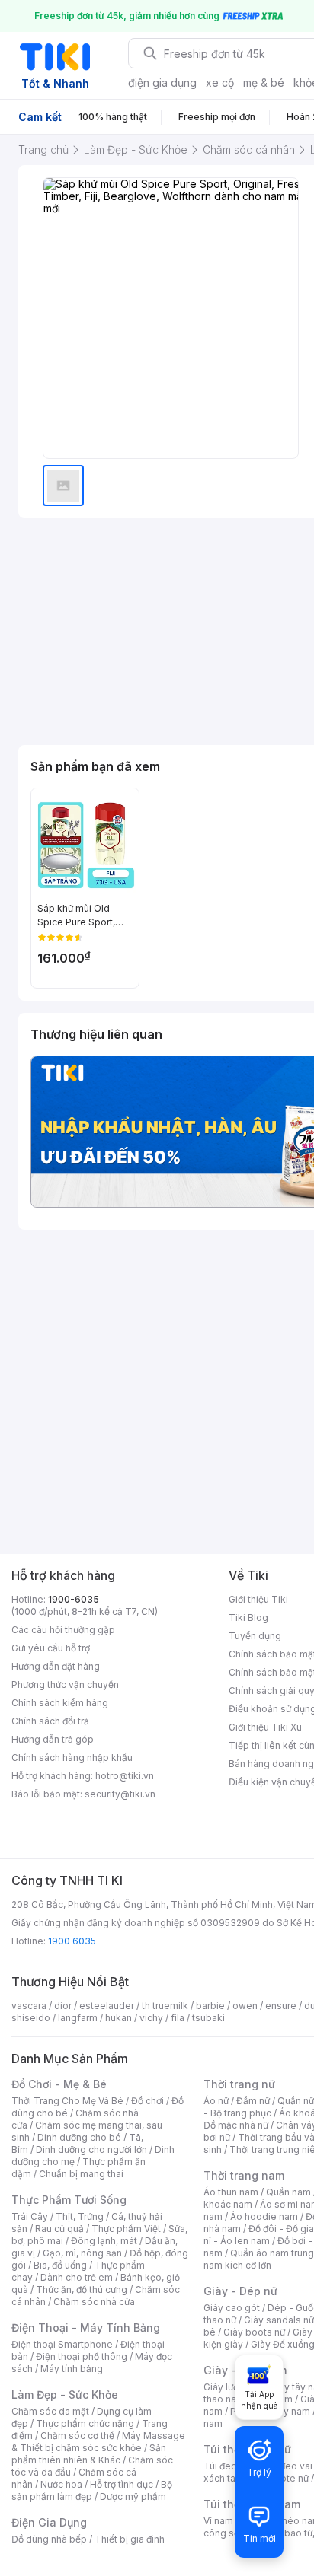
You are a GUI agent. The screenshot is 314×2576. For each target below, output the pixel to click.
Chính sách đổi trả (50, 1721)
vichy (151, 2018)
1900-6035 (74, 1599)
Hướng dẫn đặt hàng (56, 1666)
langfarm (78, 2018)
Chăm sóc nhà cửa (94, 2302)
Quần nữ (296, 2101)
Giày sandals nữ (279, 2320)
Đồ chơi (147, 2101)
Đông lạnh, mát (104, 2241)
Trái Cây (30, 2216)
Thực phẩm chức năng (85, 2423)
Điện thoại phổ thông (82, 2356)
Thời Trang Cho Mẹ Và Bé (67, 2101)
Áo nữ (216, 2101)
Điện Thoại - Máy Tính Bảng (86, 2328)
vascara (29, 2006)
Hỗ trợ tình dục (122, 2484)
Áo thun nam (231, 2192)
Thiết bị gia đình (130, 2539)
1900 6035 (72, 1941)
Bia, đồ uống (60, 2265)
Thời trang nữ (239, 2084)
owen (245, 2006)
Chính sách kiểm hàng (60, 1703)
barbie (210, 2006)
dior (63, 2006)
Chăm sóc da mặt (50, 2411)
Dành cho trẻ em (77, 2277)
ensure (281, 2006)
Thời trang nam (244, 2175)
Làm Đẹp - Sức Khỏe (65, 2395)
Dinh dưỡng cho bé (79, 2137)
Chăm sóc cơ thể (77, 2436)
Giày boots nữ (254, 2332)
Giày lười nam (233, 2387)
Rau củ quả (59, 2229)
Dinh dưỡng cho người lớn (91, 2149)
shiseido (31, 2018)
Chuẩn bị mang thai (81, 2174)
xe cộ (220, 83)
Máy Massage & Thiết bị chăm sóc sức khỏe (98, 2442)
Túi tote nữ (285, 2478)
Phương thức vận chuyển (65, 1684)
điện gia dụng (162, 83)
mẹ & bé (264, 83)
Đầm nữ (253, 2101)
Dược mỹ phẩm (133, 2496)
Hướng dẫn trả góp (53, 1739)
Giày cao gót (232, 2308)
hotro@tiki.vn (125, 1776)
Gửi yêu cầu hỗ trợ (51, 1648)
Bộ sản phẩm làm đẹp (92, 2490)
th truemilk (165, 2006)
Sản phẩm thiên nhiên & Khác (89, 2454)
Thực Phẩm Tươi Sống (69, 2200)
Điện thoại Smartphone (62, 2344)
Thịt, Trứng (80, 2216)
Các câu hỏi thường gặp (63, 1630)
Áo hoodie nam (264, 2216)
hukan (119, 2018)
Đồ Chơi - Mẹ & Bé (59, 2084)
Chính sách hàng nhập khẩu (72, 1758)
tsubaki (208, 2018)
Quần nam (288, 2192)
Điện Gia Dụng (49, 2522)
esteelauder (107, 2006)
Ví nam (218, 2521)
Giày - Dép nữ (240, 2291)
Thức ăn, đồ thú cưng (82, 2289)
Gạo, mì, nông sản (82, 2253)
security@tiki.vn (120, 1794)
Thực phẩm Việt (126, 2229)
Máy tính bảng (72, 2369)
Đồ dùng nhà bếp (49, 2539)
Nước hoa (61, 2484)
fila (178, 2018)
